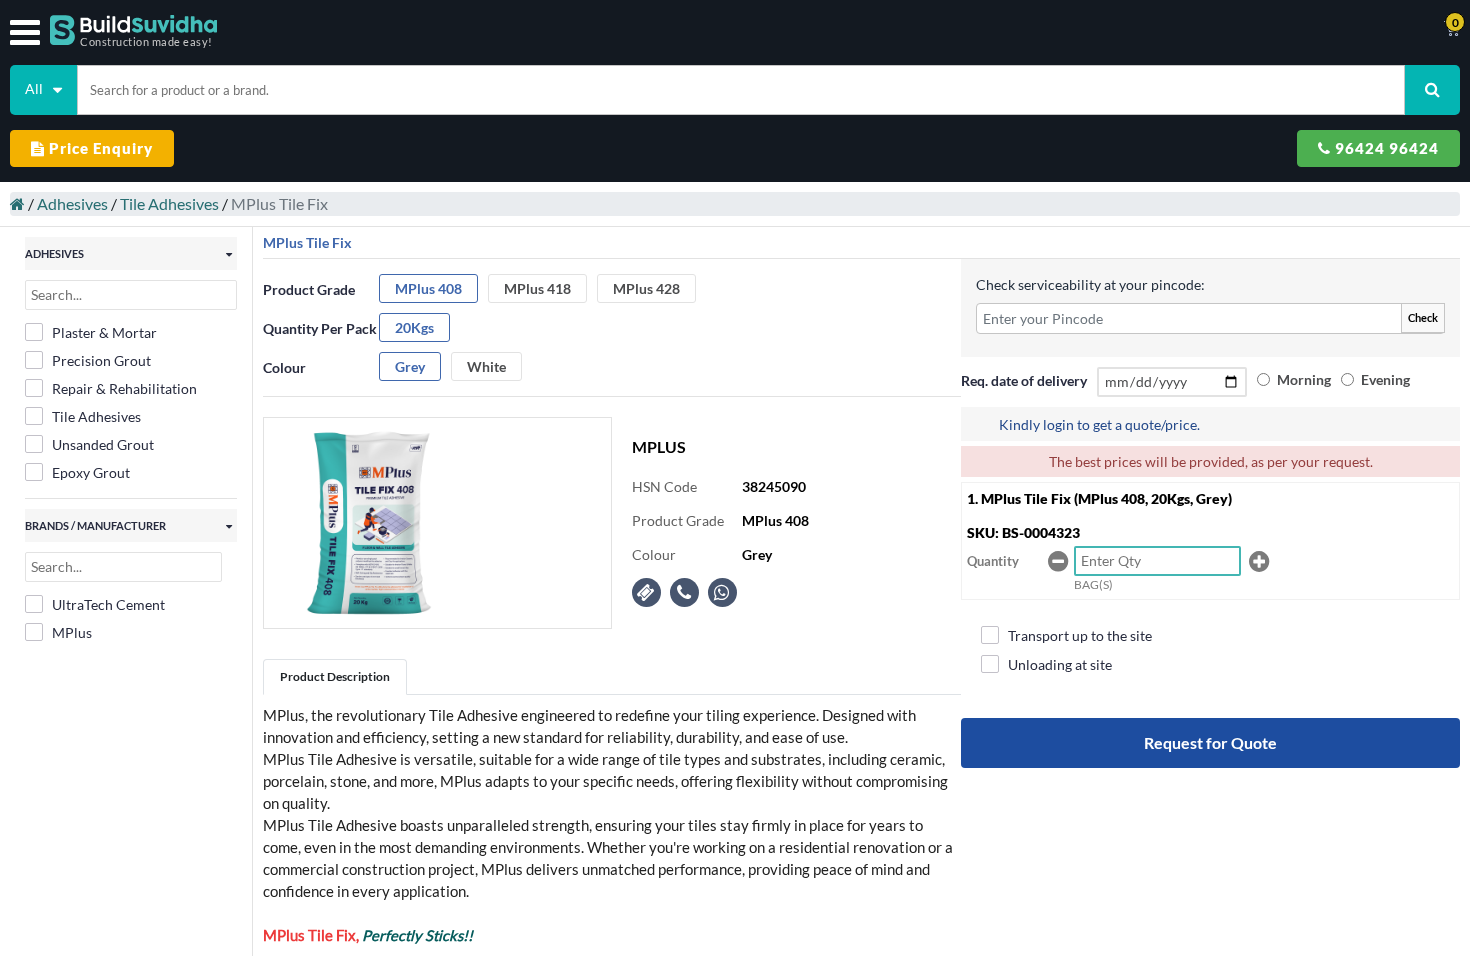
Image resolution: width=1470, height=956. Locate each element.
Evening (1385, 379)
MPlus (72, 632)
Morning (1304, 379)
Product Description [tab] (335, 676)
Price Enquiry (99, 148)
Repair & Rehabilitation (124, 388)
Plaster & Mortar (104, 332)
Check (1423, 317)
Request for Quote (1210, 742)
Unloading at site (1060, 664)
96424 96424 (1385, 148)
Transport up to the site (1080, 635)
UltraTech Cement (108, 604)
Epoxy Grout (91, 472)
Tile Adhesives (169, 203)
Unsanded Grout (103, 444)
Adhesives (72, 203)
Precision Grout (101, 360)
